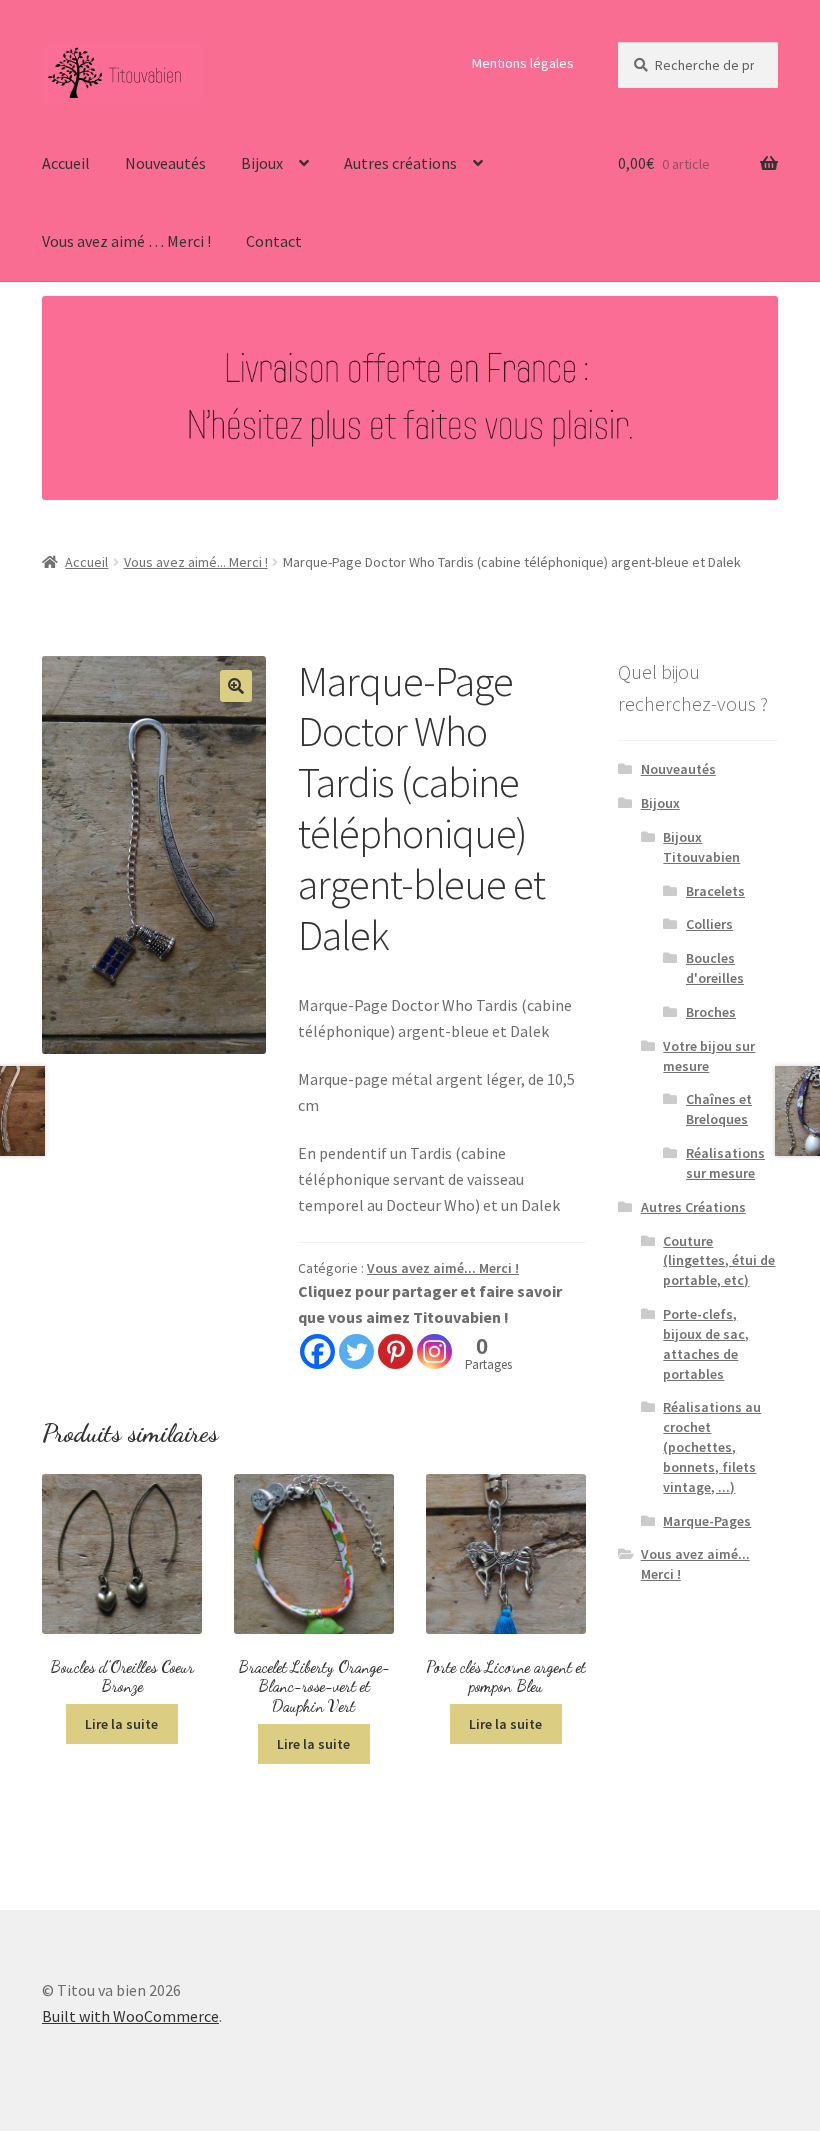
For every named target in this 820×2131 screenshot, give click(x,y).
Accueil (66, 163)
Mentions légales (523, 63)
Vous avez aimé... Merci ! (196, 562)
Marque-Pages (707, 1521)
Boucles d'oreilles (715, 968)
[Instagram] (434, 1351)
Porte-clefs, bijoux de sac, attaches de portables (706, 1343)
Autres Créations (693, 1207)
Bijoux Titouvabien (701, 847)
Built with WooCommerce (130, 2016)
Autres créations (400, 163)
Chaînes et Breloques (719, 1109)
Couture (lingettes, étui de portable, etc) (719, 1261)
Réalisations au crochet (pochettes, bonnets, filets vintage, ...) (712, 1446)
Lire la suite (121, 1724)
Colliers (709, 924)
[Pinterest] (395, 1351)
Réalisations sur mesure (725, 1163)
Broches (711, 1012)
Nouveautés (165, 163)
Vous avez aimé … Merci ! (126, 241)
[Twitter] (356, 1351)
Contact (274, 241)
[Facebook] (317, 1351)
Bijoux (262, 163)
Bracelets (715, 891)
